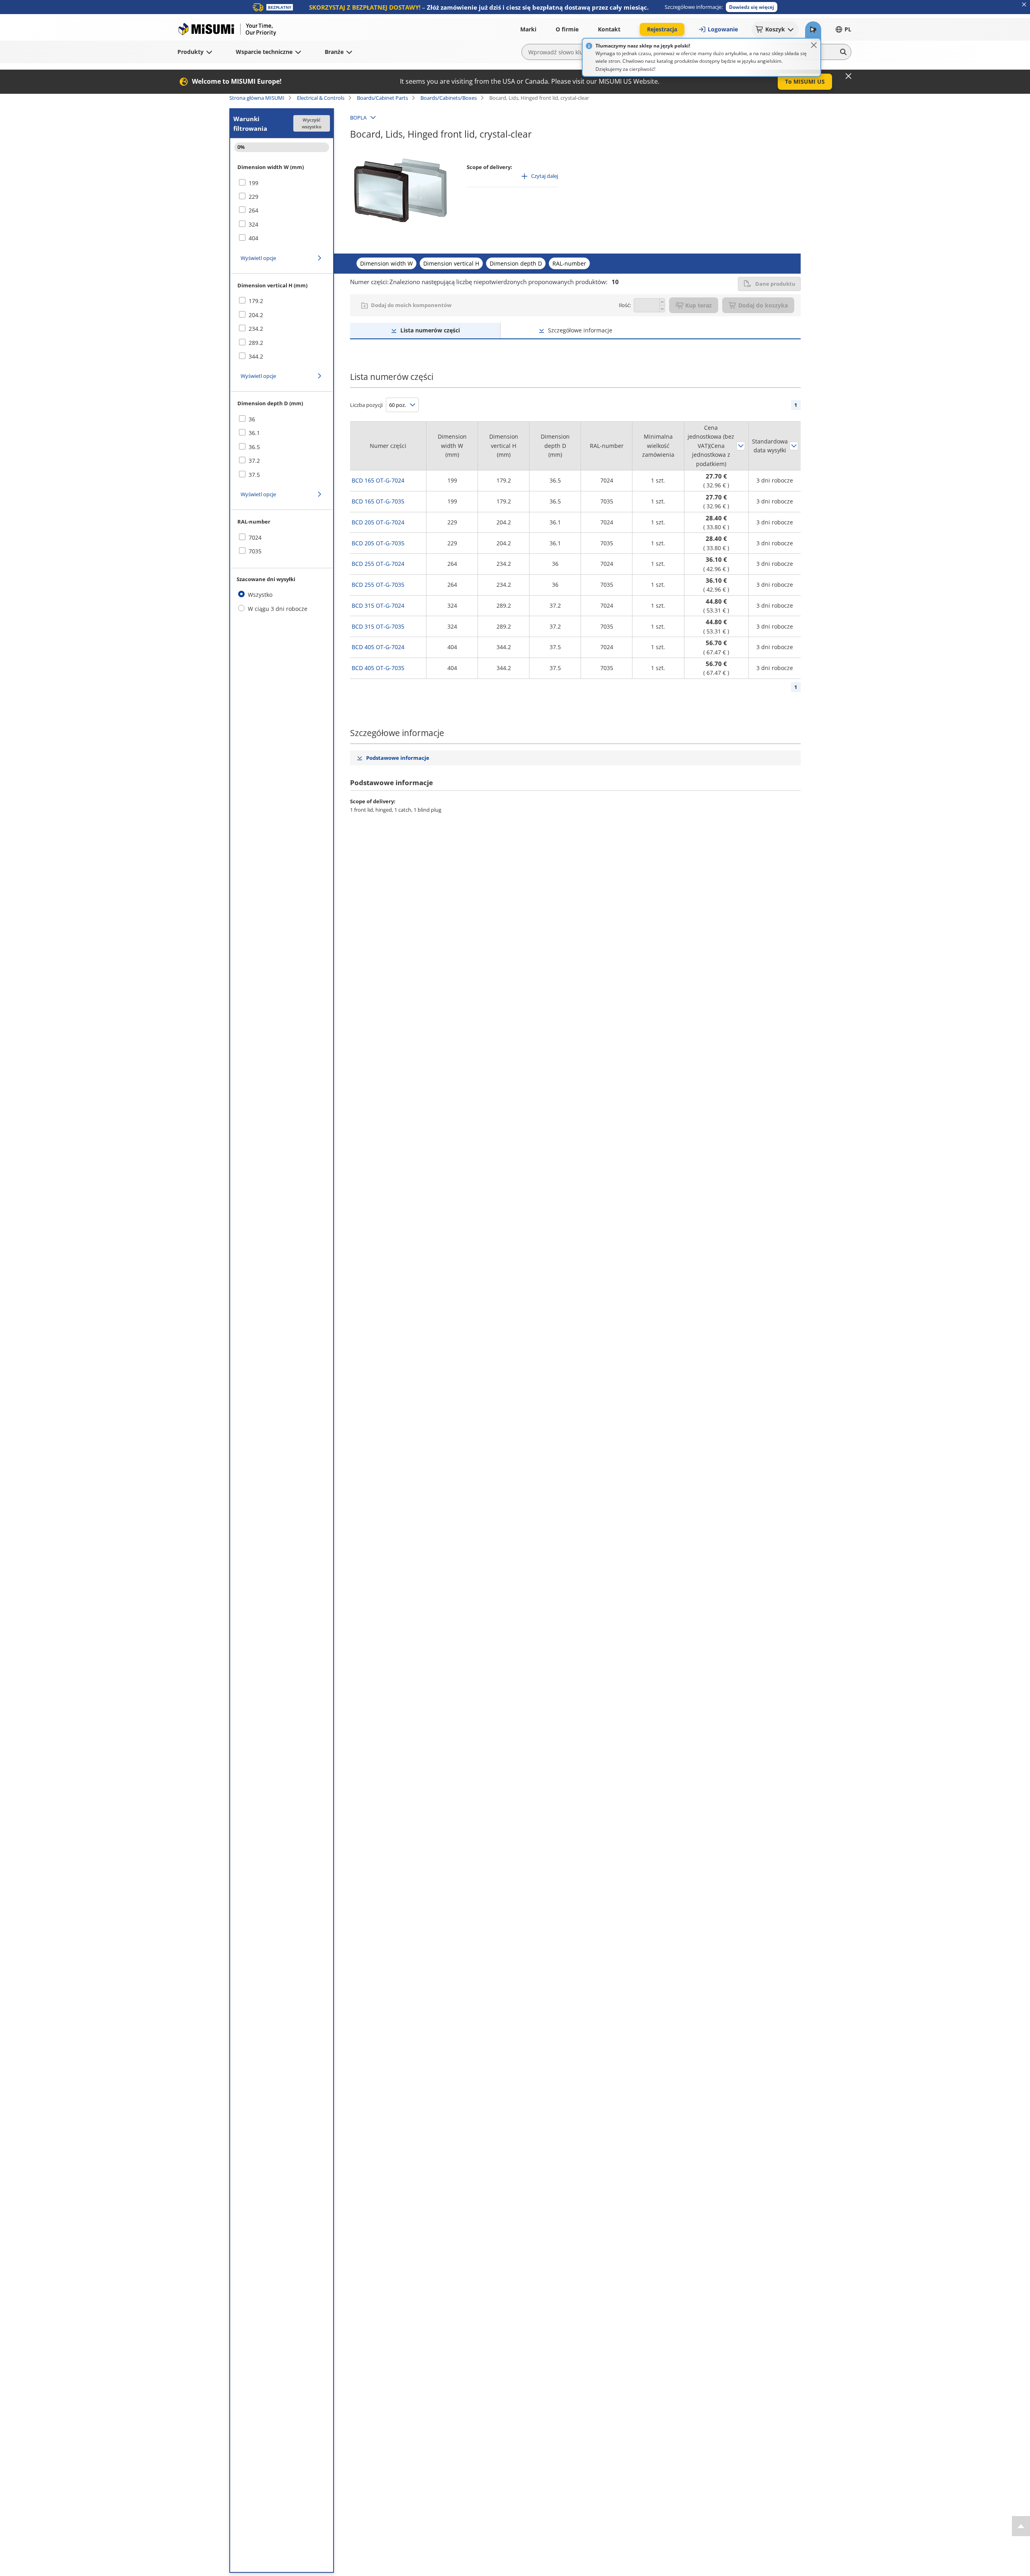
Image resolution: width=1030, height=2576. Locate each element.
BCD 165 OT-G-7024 (378, 480)
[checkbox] (282, 183)
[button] (752, 7)
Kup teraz (698, 305)
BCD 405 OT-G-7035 (378, 668)
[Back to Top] (1021, 2526)
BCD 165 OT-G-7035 (378, 501)
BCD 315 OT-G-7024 (378, 605)
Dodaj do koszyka (763, 305)
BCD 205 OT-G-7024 (378, 522)
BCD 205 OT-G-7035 (378, 543)
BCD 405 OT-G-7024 (378, 647)
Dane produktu (775, 284)
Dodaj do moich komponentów (411, 305)
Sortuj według (741, 446)
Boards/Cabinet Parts (382, 98)
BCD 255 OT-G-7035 (378, 585)
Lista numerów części (430, 330)
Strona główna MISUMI (257, 98)
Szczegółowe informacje (580, 330)
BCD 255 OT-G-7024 (378, 564)
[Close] (814, 45)
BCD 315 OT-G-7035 (378, 626)
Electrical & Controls (321, 98)
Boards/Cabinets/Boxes (449, 98)
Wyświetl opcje (258, 258)
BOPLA (358, 118)
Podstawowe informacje (398, 758)
